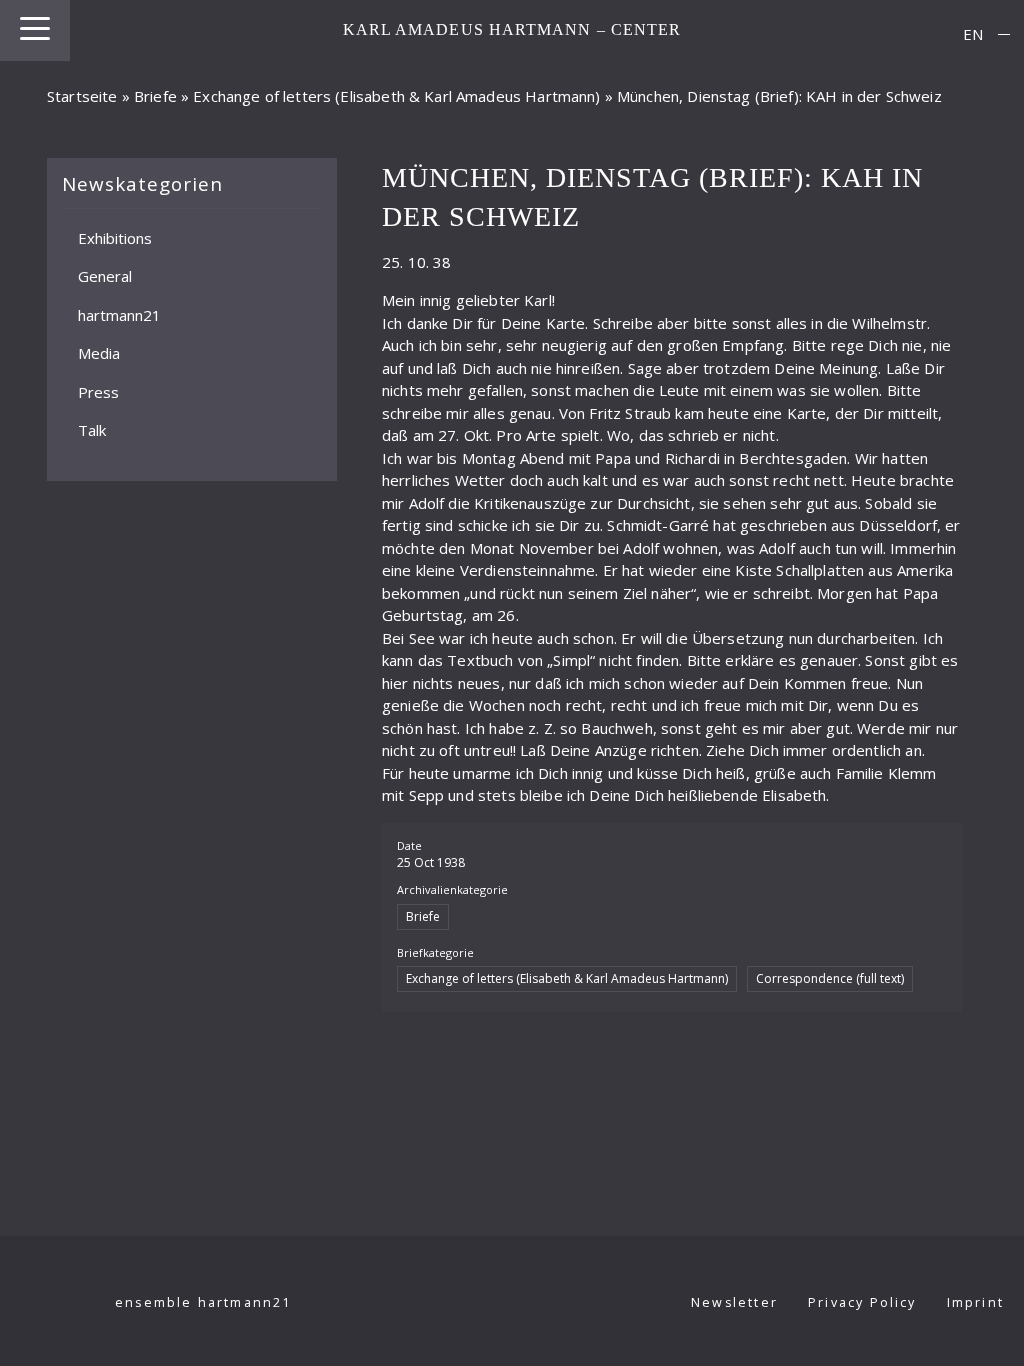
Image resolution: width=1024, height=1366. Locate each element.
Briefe (155, 96)
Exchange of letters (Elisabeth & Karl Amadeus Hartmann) (396, 96)
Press (98, 391)
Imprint (975, 1302)
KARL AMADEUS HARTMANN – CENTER (512, 29)
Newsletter (734, 1302)
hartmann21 (119, 314)
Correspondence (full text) (830, 978)
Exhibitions (115, 237)
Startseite (82, 96)
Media (99, 353)
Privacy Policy (862, 1302)
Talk (92, 430)
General (105, 276)
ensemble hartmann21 (203, 1302)
